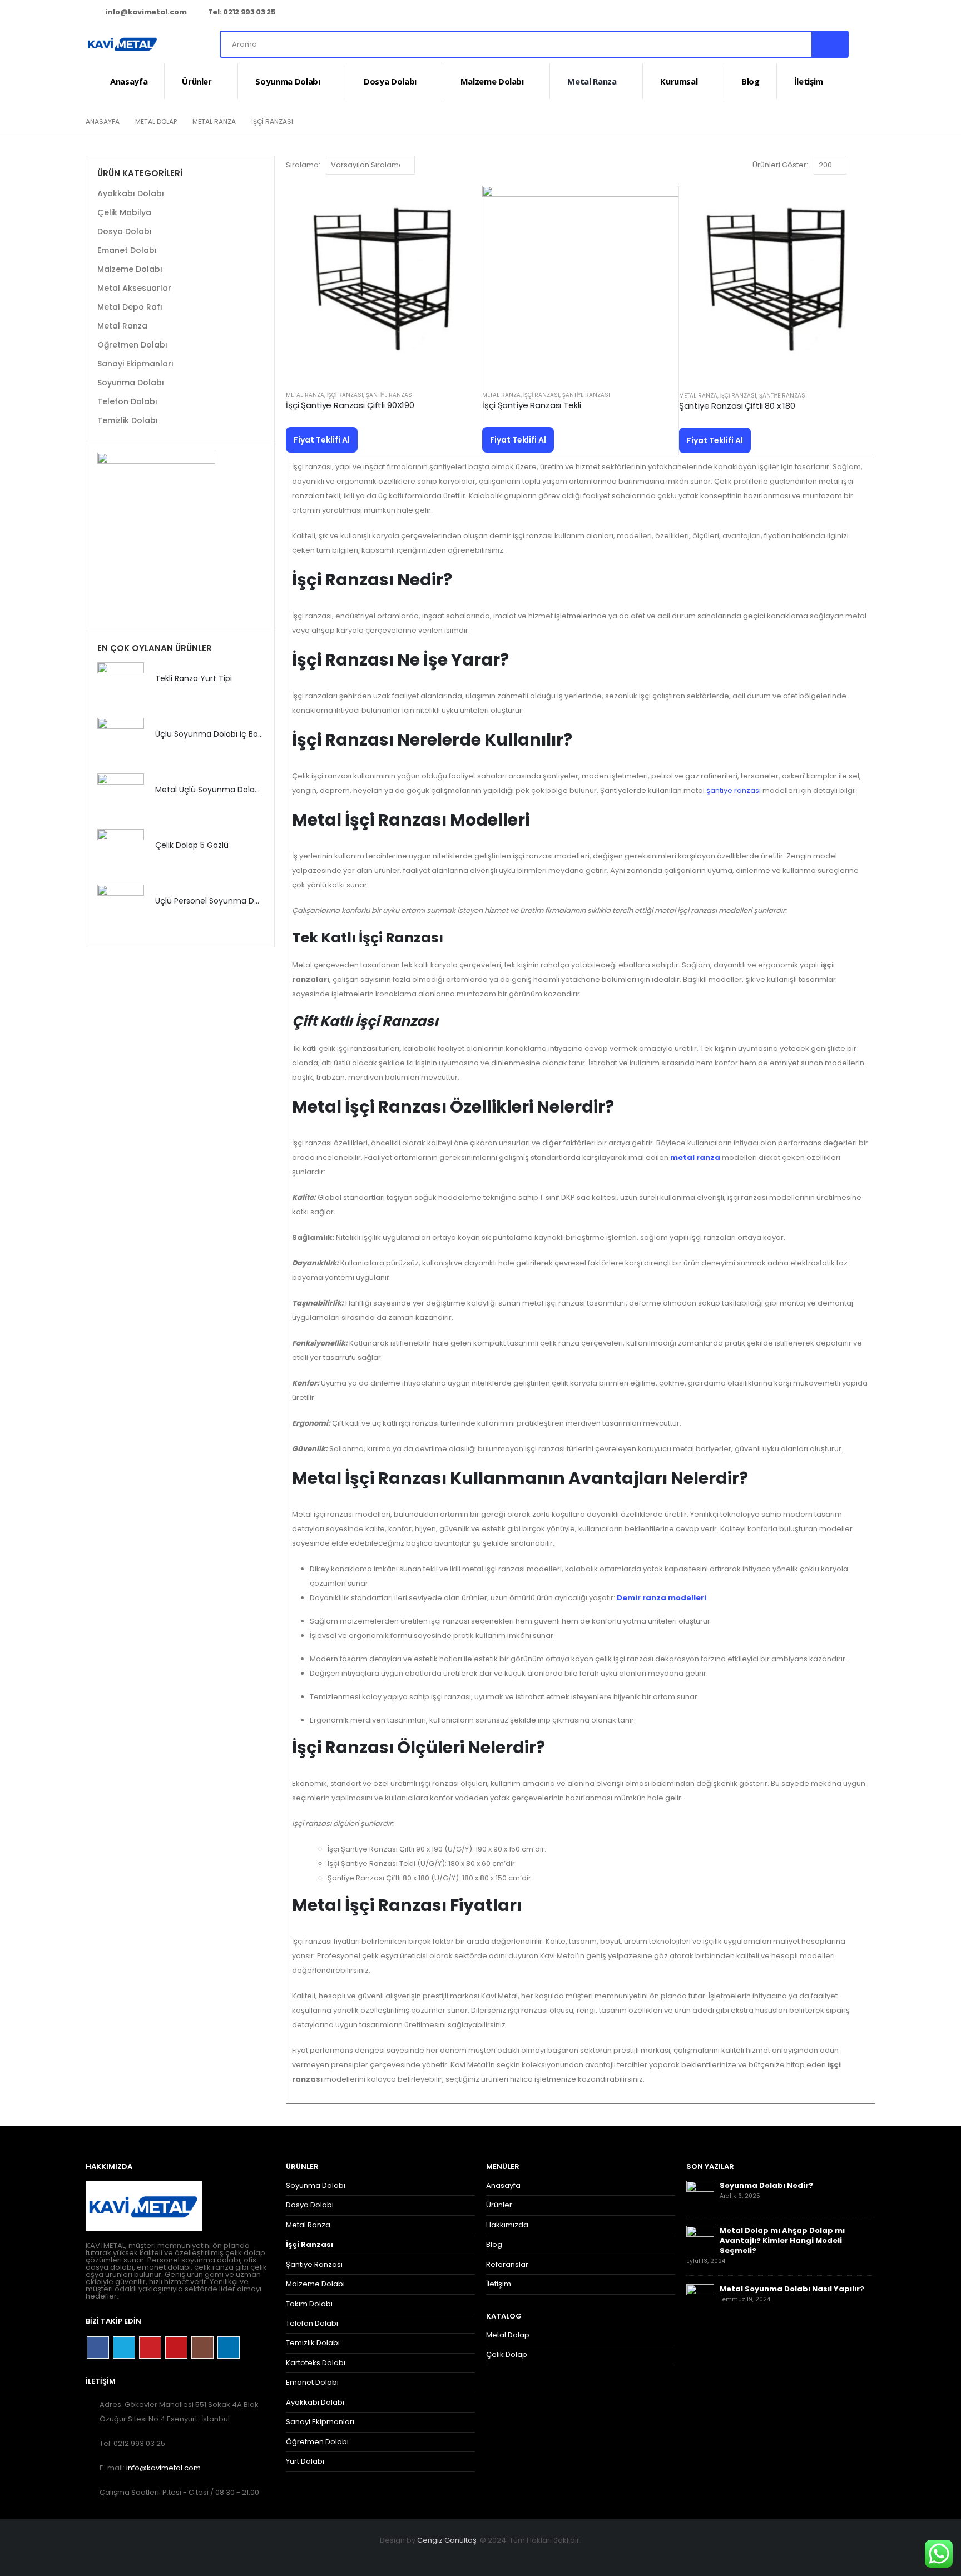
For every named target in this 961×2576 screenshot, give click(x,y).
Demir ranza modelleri (662, 1598)
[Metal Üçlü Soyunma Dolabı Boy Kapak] (121, 797)
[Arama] (829, 44)
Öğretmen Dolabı (132, 345)
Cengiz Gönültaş (447, 2540)
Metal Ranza (592, 81)
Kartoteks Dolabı (316, 2363)
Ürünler (197, 81)
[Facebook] (775, 13)
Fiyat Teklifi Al (322, 440)
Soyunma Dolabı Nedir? (766, 2185)
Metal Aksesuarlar (134, 288)
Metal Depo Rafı (130, 307)
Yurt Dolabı (305, 2461)
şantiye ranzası (734, 790)
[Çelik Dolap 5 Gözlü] (121, 852)
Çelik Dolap (507, 2354)
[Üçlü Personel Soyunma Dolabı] (121, 908)
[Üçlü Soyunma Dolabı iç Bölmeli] (121, 741)
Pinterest (150, 2347)
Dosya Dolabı (390, 81)
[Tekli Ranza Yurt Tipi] (121, 686)
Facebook (98, 2347)
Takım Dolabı (309, 2304)
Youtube (176, 2347)
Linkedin (229, 2347)
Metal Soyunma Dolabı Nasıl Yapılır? (792, 2289)
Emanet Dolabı (127, 250)
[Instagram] (849, 13)
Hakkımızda (507, 2225)
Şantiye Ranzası (390, 395)
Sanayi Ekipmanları (135, 364)
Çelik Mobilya (124, 212)
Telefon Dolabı (127, 401)
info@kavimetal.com (146, 12)
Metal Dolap (508, 2335)
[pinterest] (811, 13)
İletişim (809, 81)
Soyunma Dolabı (288, 81)
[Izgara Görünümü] (857, 165)
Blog (751, 81)
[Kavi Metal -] (122, 44)
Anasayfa (129, 81)
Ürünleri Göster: (780, 165)
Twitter (124, 2347)
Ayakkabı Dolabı (131, 193)
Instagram (202, 2347)
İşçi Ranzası (345, 395)
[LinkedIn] (867, 13)
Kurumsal (679, 81)
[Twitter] (793, 13)
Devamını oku (463, 204)
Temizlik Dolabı (128, 420)
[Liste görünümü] (870, 165)
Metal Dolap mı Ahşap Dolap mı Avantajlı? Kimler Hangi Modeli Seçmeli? (782, 2240)
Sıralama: (303, 165)
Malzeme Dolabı (492, 81)
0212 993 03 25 (249, 12)
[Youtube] (830, 13)
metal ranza (695, 1157)
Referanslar (507, 2264)
